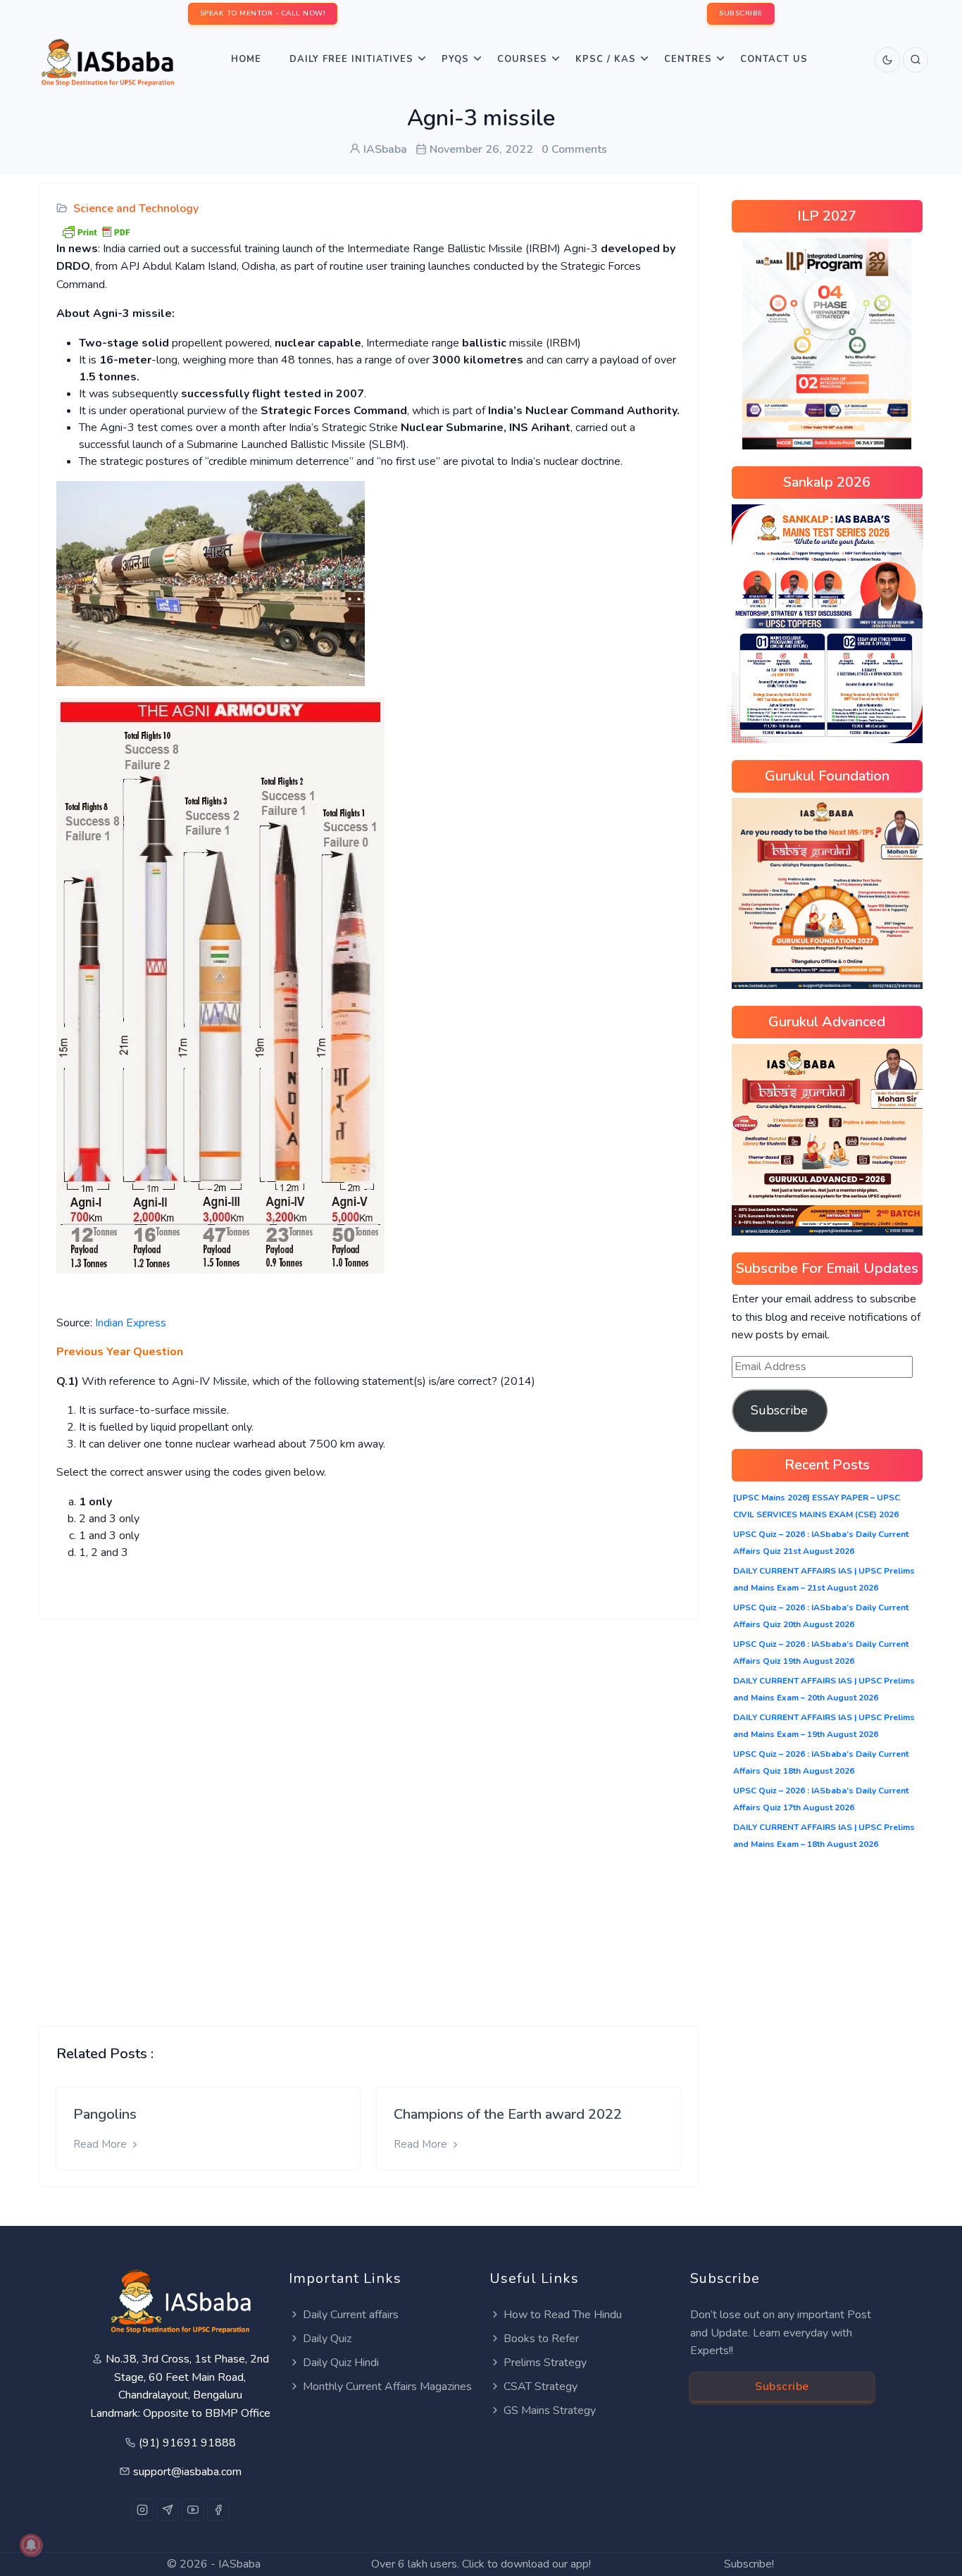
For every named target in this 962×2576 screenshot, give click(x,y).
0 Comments (574, 149)
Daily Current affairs (351, 2315)
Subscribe (779, 1410)
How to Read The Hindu (563, 2315)
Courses (522, 59)
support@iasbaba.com (187, 2472)
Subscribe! (749, 2564)
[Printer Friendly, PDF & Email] (96, 231)
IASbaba (239, 2564)
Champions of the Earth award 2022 (508, 2114)
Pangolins (105, 2114)
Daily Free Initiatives (351, 59)
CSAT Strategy (541, 2387)
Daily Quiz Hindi (341, 2363)
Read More (101, 2144)
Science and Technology (136, 209)
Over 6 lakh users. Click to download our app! (481, 2564)
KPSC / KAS (606, 59)
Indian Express (131, 1323)
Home (246, 59)
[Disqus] (369, 1812)
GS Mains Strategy (550, 2410)
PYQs (455, 59)
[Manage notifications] (31, 2545)
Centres (688, 59)
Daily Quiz (327, 2339)
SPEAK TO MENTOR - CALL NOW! (263, 13)
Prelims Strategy (545, 2363)
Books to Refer (541, 2339)
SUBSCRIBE (741, 13)
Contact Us (774, 59)
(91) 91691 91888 (187, 2443)
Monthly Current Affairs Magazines (387, 2387)
